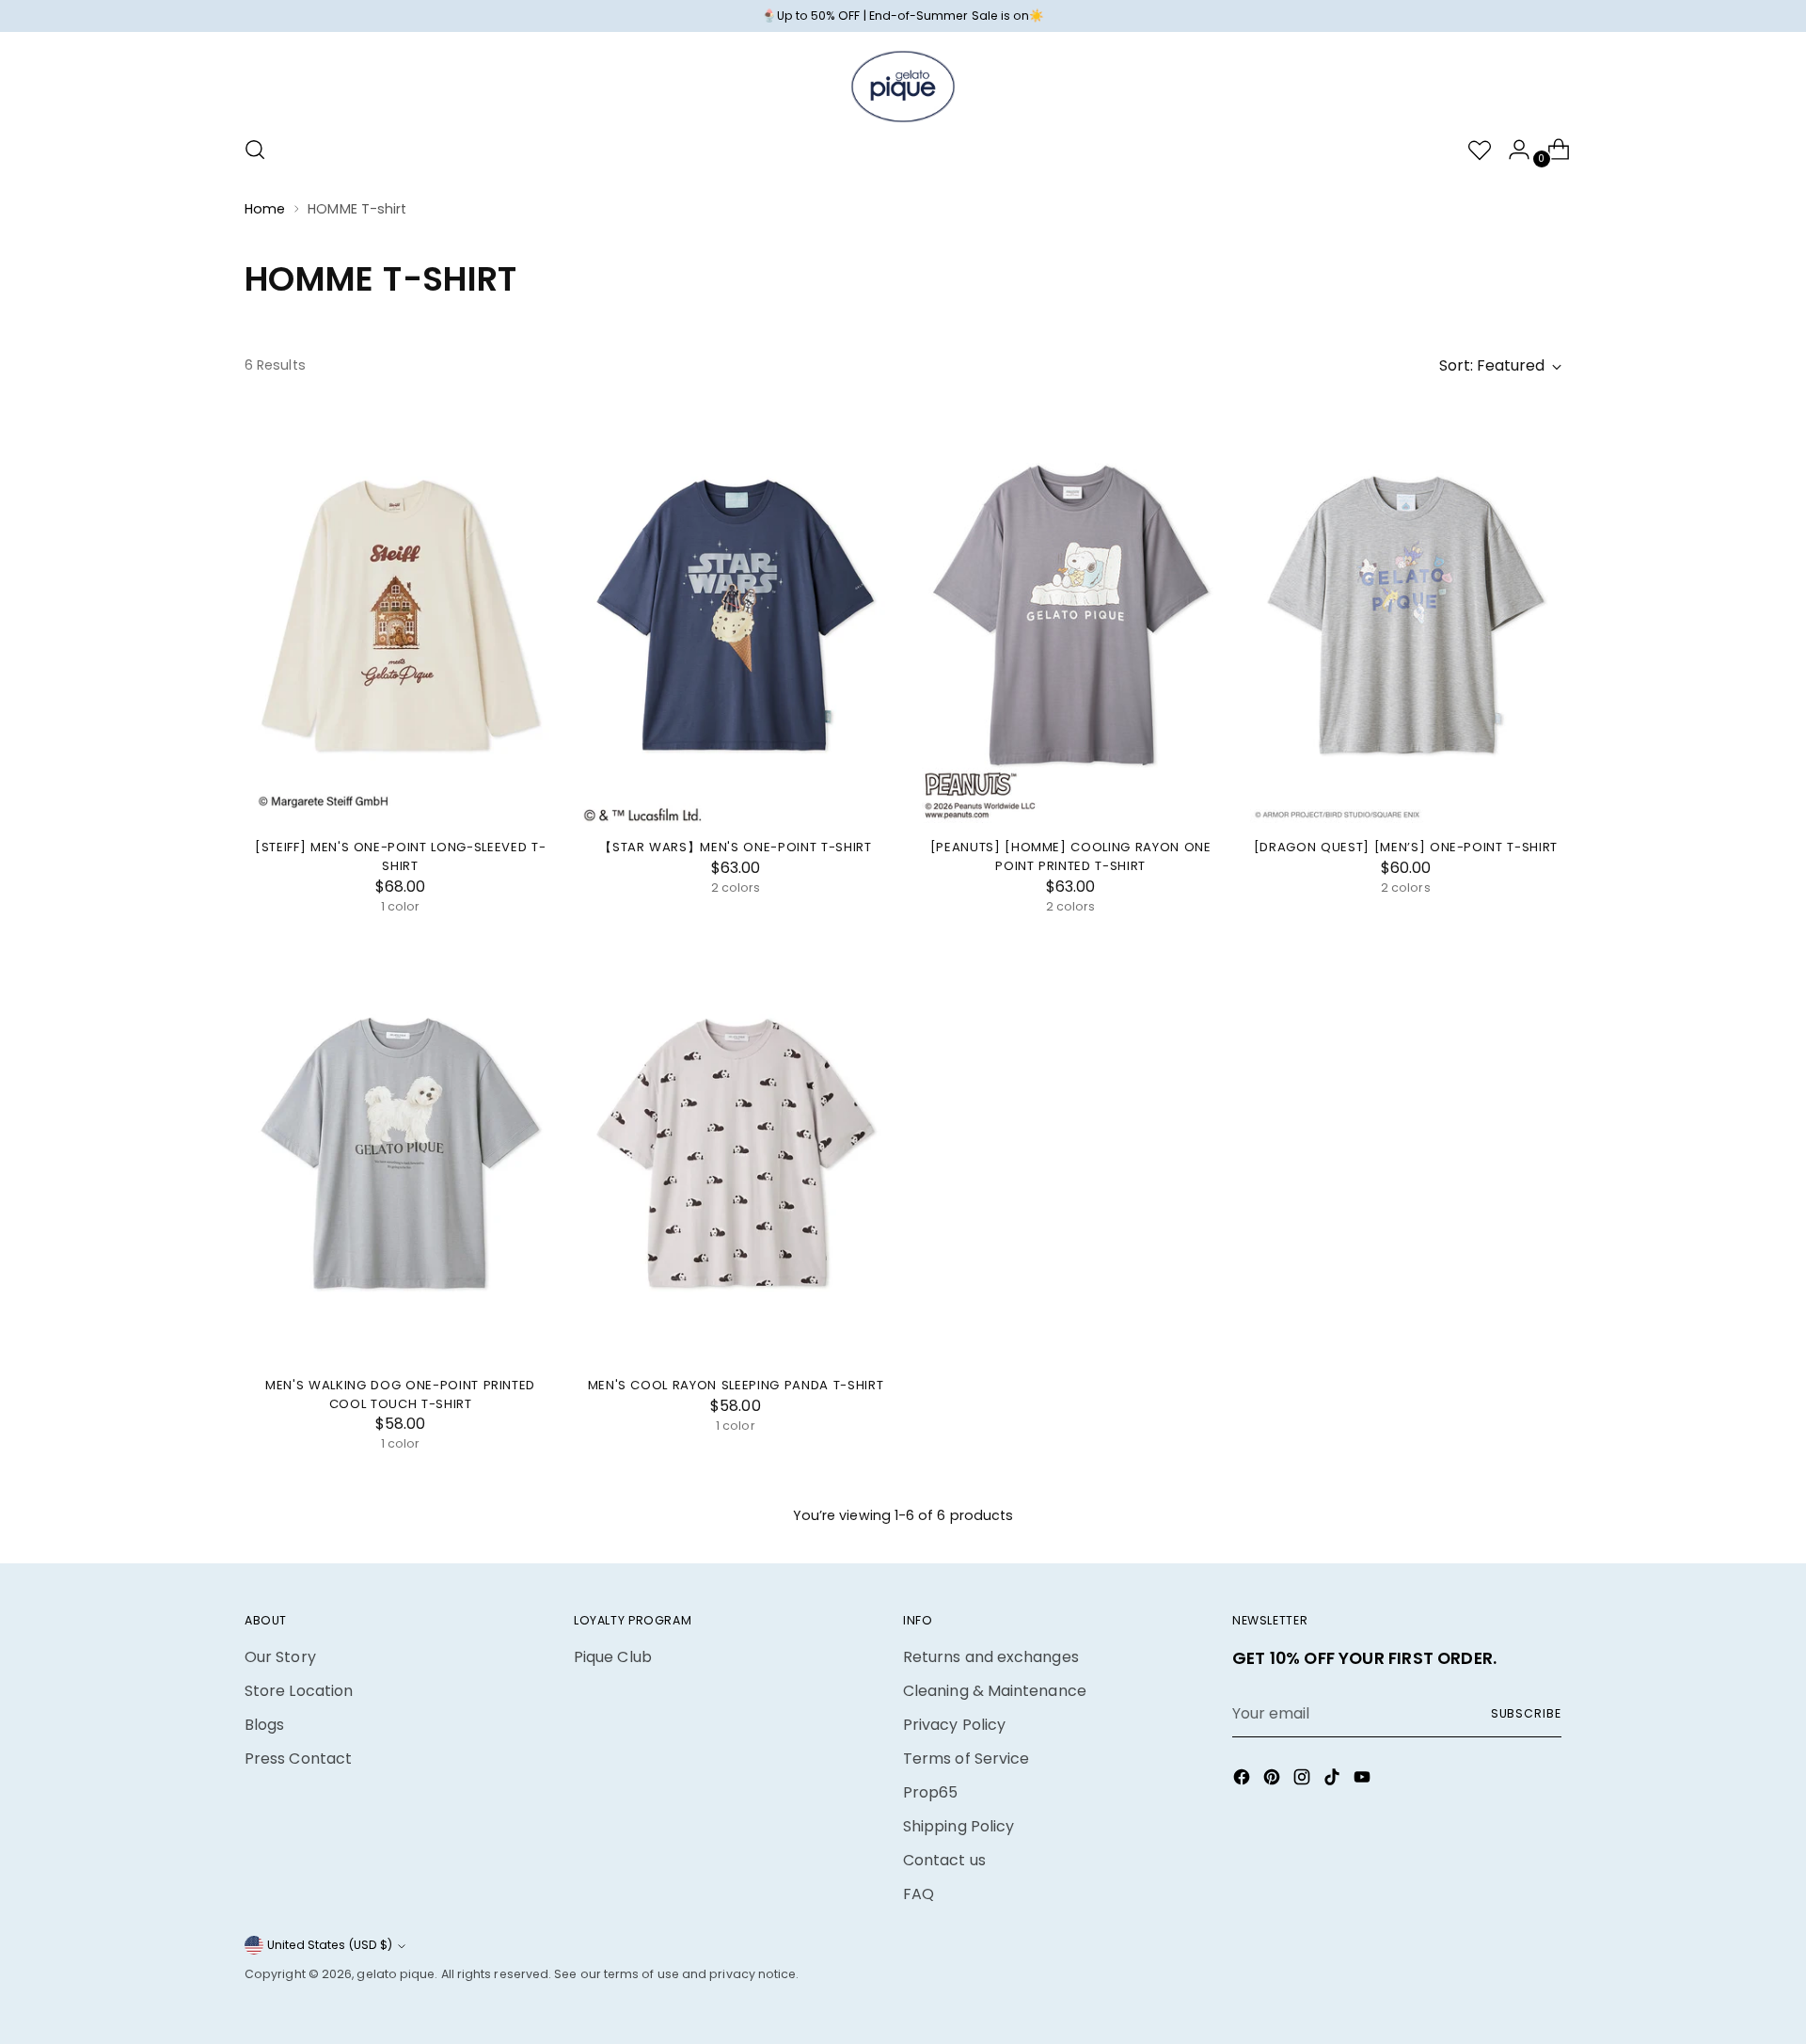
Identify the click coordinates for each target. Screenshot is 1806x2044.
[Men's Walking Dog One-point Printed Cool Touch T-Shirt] (400, 1153)
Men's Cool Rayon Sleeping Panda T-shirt (736, 1385)
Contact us (944, 1860)
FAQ (919, 1894)
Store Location (299, 1691)
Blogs (264, 1725)
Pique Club (613, 1657)
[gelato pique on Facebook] (1244, 1780)
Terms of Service (966, 1759)
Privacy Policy (954, 1725)
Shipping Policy (958, 1826)
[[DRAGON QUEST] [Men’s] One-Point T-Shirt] (1406, 615)
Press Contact (298, 1759)
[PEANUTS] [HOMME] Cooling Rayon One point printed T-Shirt (1071, 856)
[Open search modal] (255, 150)
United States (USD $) (330, 1945)
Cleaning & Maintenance (995, 1691)
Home (265, 209)
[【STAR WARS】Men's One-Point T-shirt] (735, 615)
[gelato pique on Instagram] (1304, 1780)
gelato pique (396, 1974)
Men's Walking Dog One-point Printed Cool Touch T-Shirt (400, 1394)
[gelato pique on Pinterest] (1274, 1780)
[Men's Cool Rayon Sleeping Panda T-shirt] (735, 1153)
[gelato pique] (903, 87)
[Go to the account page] (1512, 150)
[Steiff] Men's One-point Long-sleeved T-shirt (400, 856)
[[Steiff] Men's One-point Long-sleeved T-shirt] (400, 615)
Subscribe (1526, 1713)
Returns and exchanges (991, 1657)
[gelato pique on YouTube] (1364, 1780)
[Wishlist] (1472, 150)
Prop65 (930, 1792)
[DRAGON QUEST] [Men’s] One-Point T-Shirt (1406, 847)
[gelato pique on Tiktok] (1334, 1780)
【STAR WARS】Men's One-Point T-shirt (735, 847)
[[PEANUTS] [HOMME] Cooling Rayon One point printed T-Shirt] (1071, 615)
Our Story (280, 1657)
